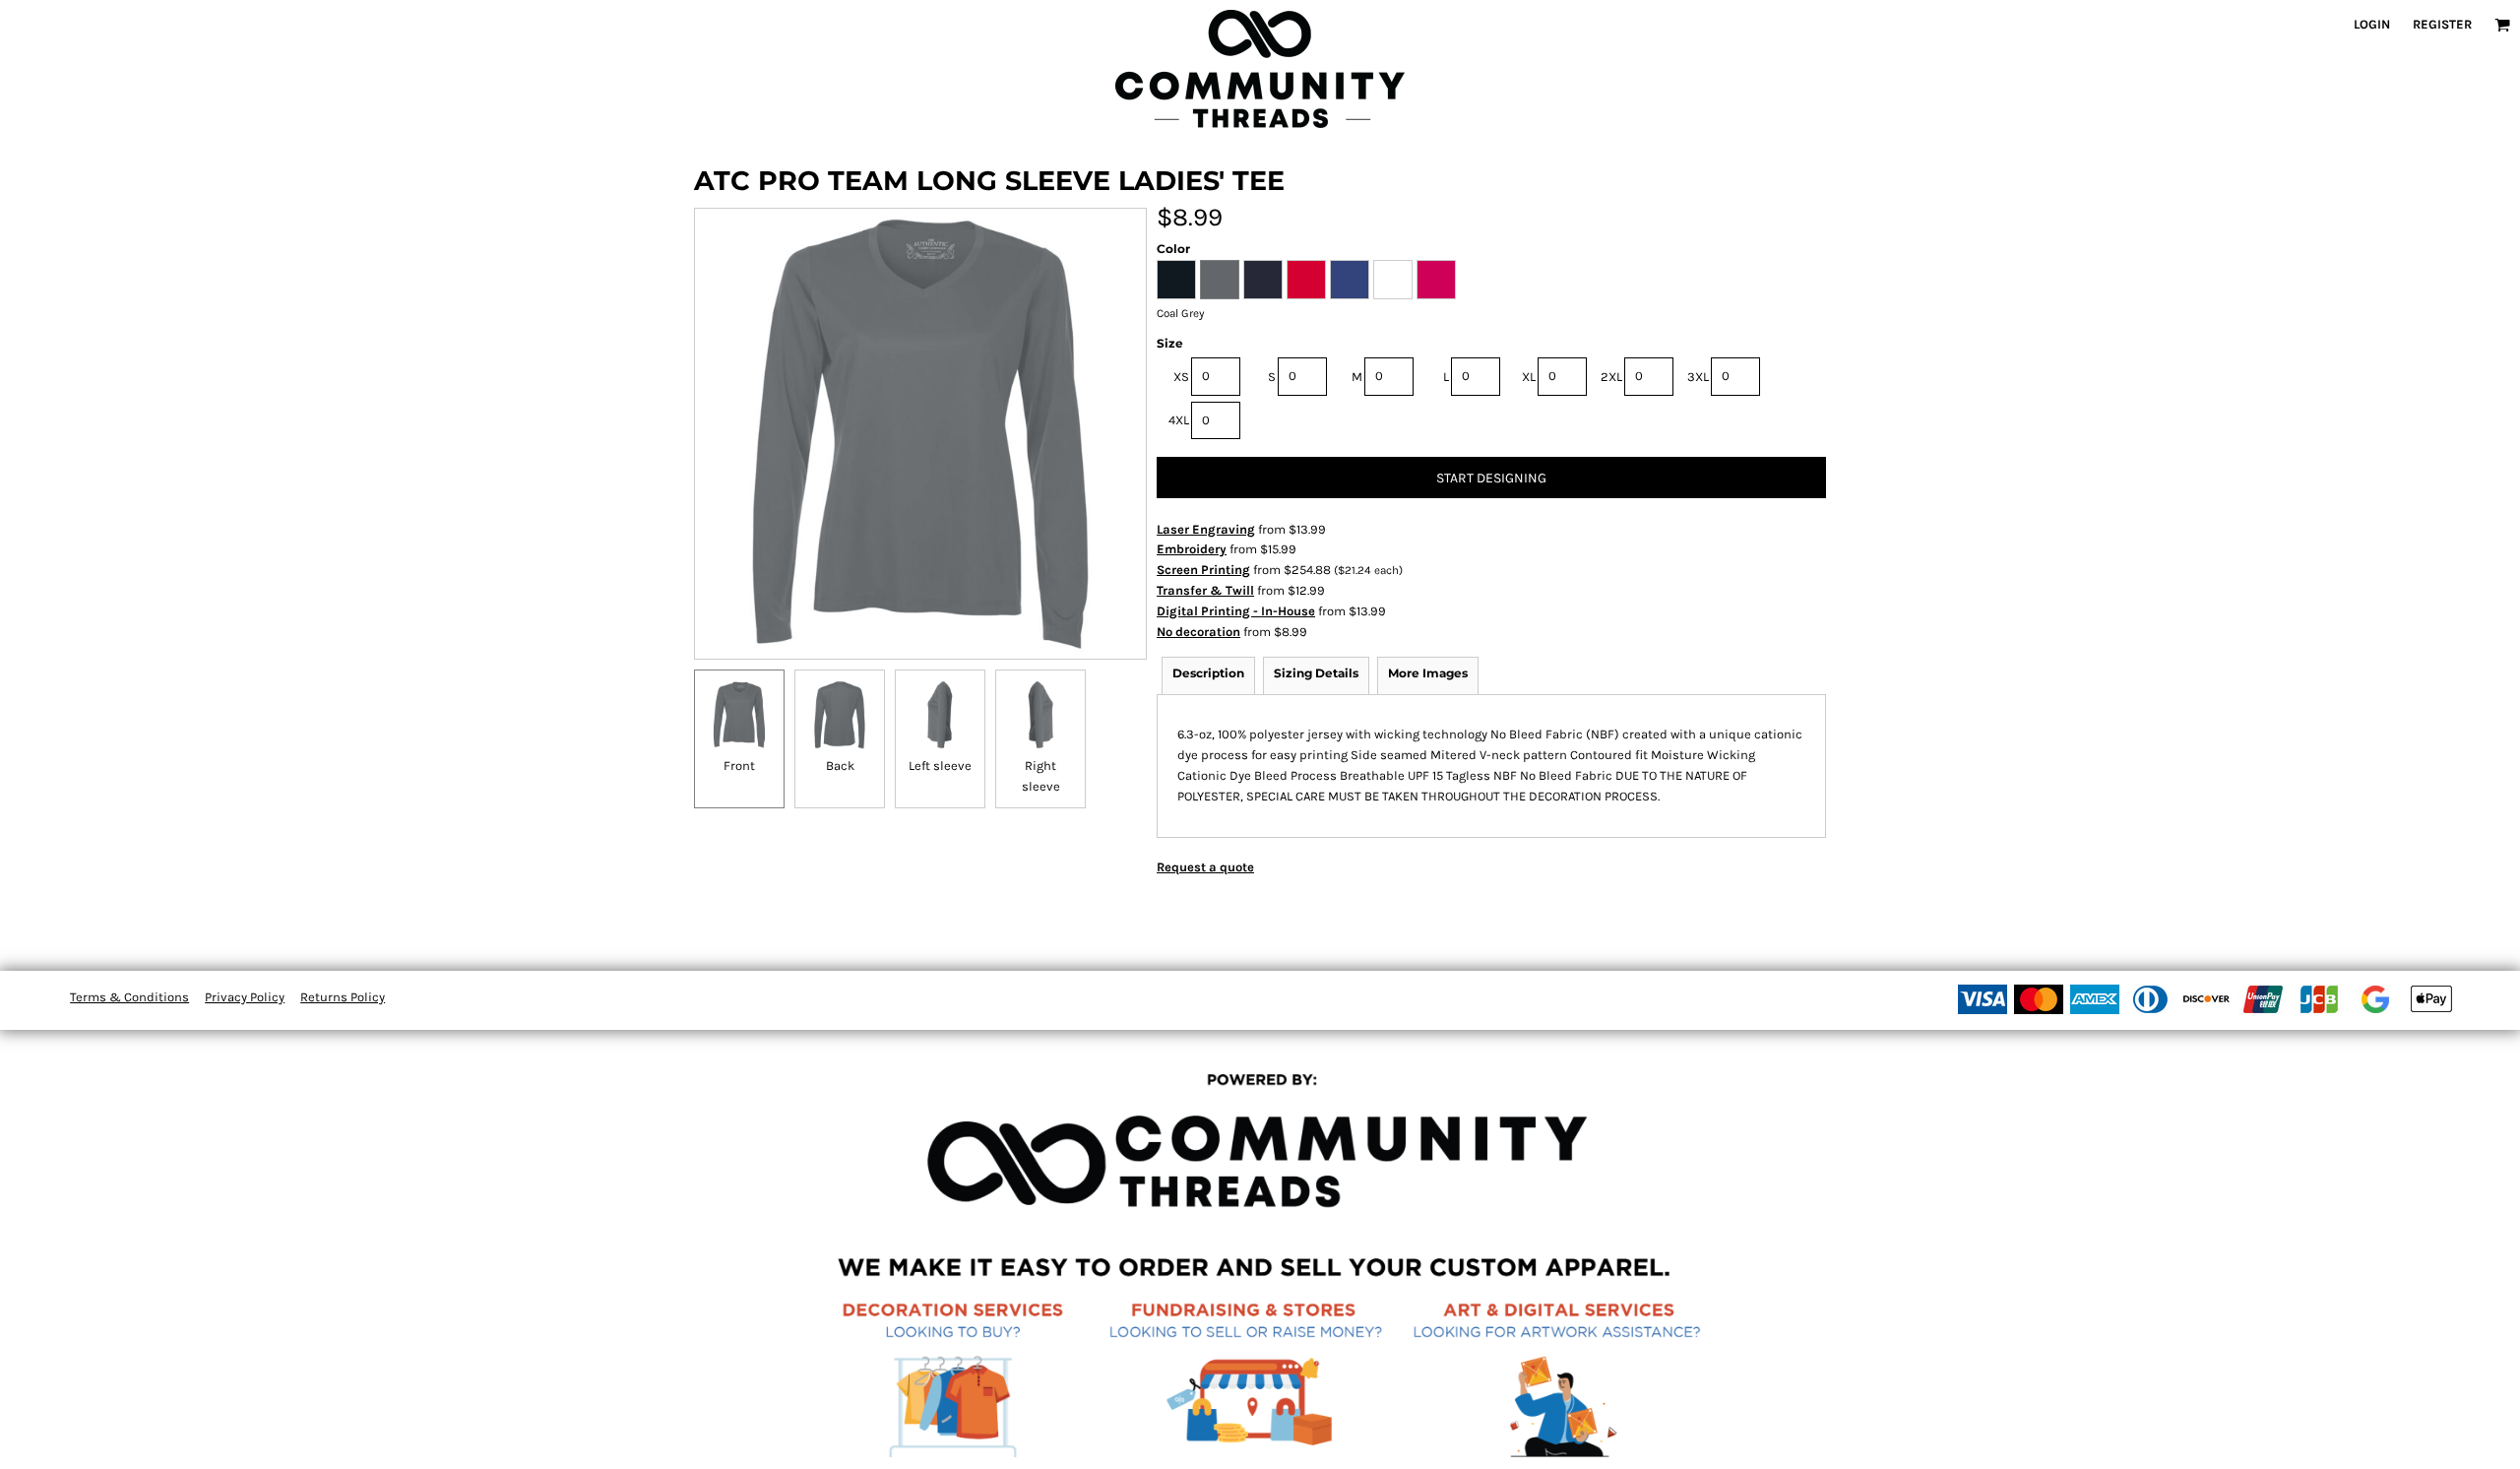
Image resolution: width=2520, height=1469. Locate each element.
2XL (1611, 377)
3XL (1698, 377)
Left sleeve (940, 766)
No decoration (1198, 632)
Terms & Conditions (129, 997)
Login (2372, 24)
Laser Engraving (1206, 529)
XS (1181, 377)
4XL (1179, 420)
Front (739, 766)
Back (840, 766)
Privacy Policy (245, 997)
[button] (2502, 25)
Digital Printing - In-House (1236, 611)
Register (2442, 24)
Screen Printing (1203, 570)
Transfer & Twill (1205, 590)
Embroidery (1192, 549)
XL (1529, 377)
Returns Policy (343, 997)
